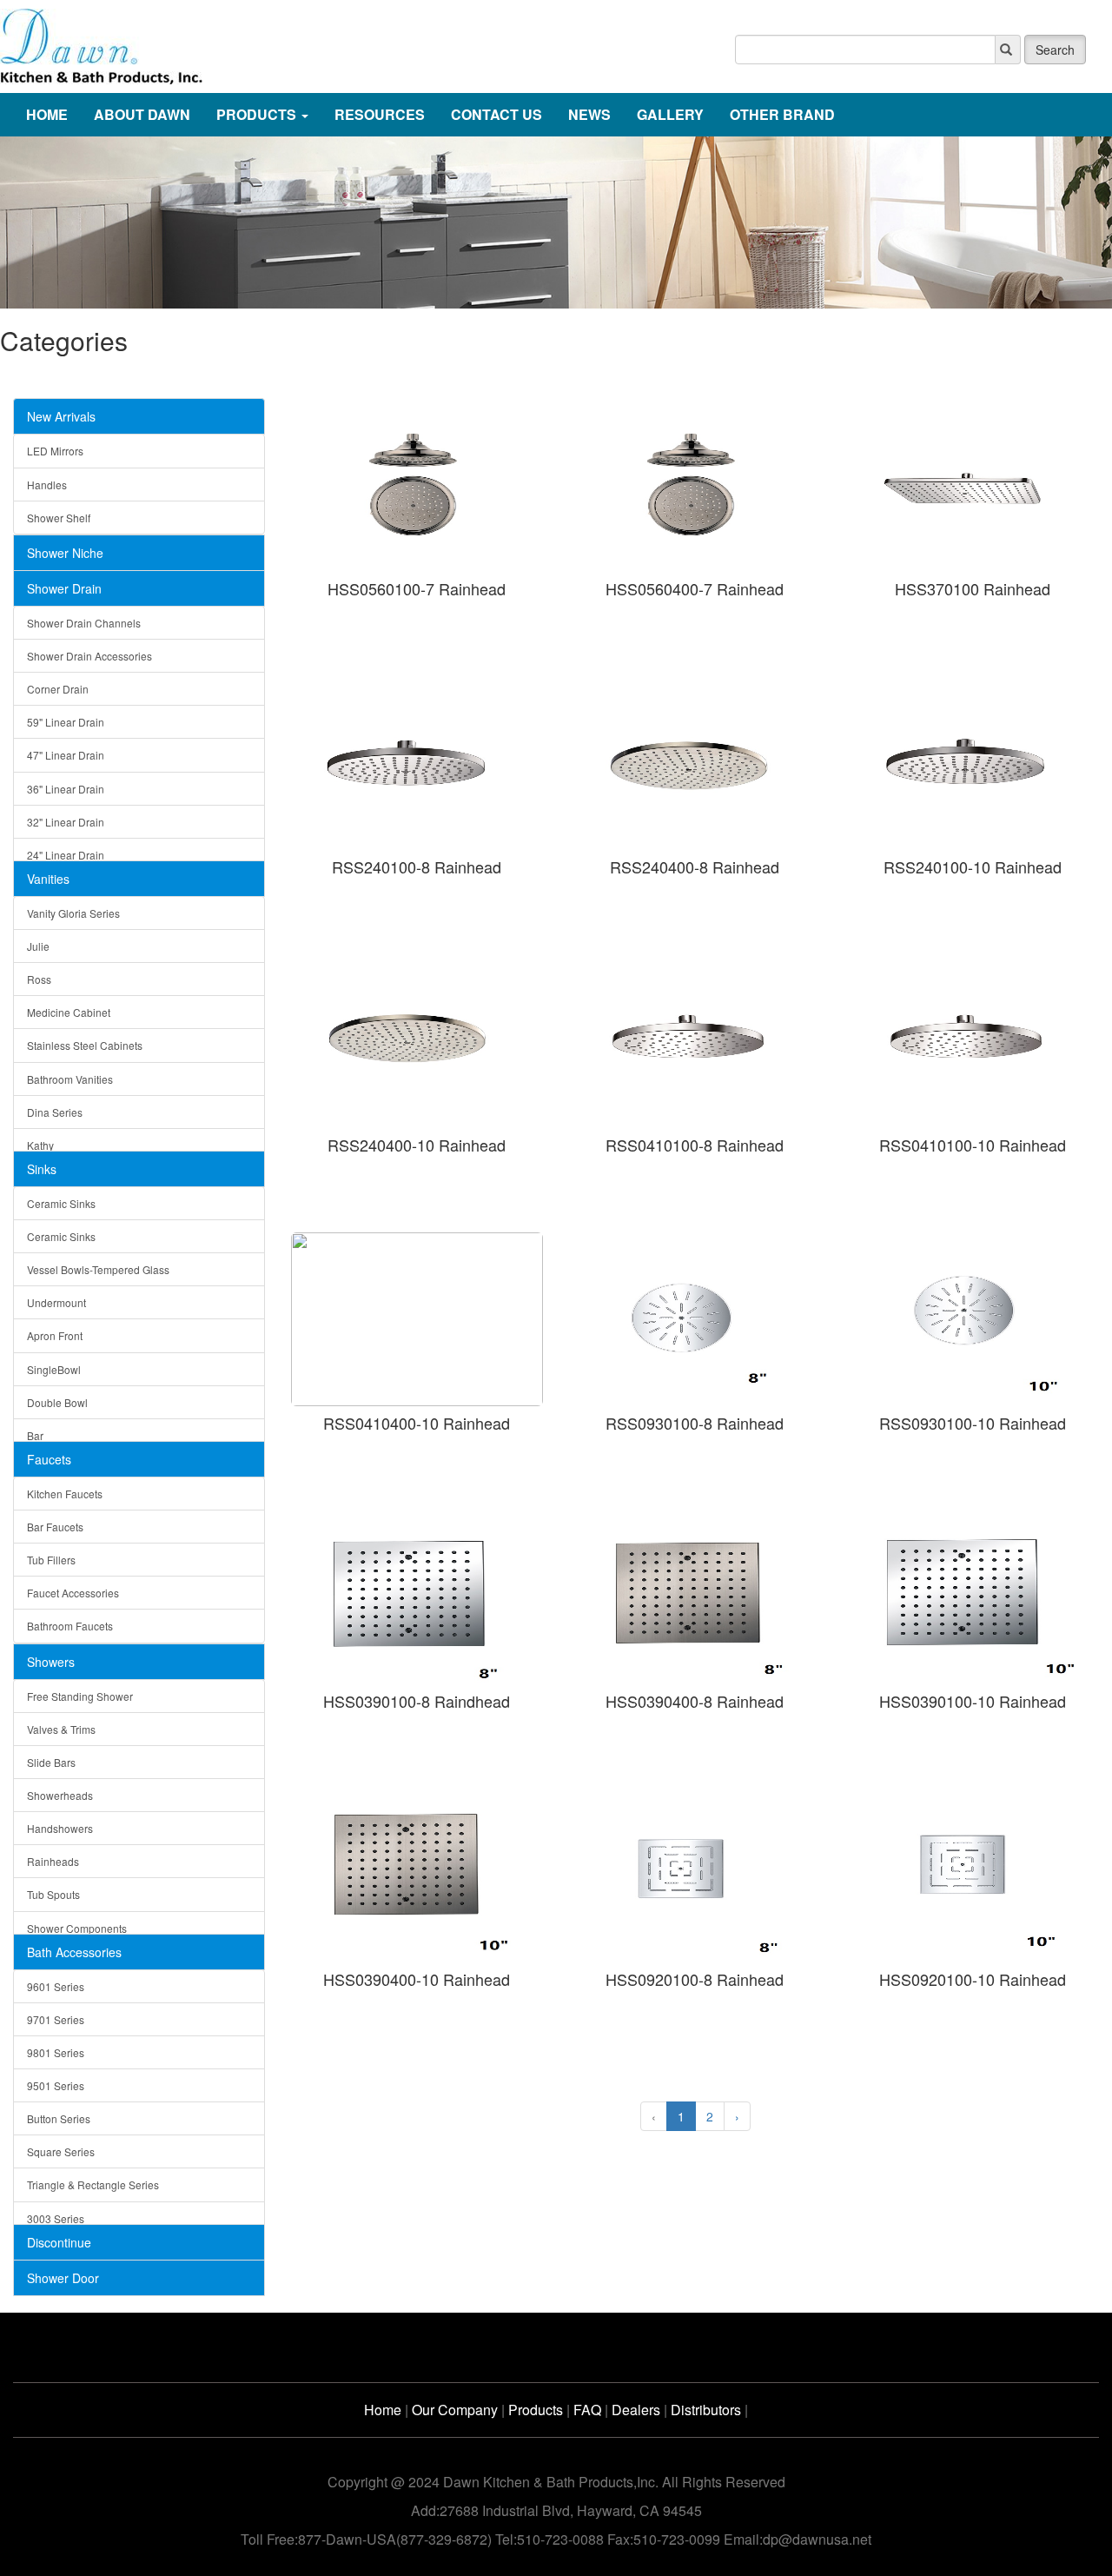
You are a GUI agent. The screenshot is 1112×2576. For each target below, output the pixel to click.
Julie (38, 946)
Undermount (56, 1302)
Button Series (59, 2118)
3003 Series (56, 2218)
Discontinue (59, 2242)
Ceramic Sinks (61, 1203)
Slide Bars (51, 1762)
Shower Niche (65, 553)
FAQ (587, 2410)
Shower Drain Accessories (89, 656)
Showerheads (60, 1795)
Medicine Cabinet (69, 1012)
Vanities (48, 879)
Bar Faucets (55, 1527)
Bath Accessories (74, 1952)
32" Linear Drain (66, 822)
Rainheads (53, 1861)
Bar (35, 1435)
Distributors (706, 2410)
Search (1055, 50)
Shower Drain (64, 588)
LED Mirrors (55, 451)
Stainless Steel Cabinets (85, 1045)
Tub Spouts (53, 1894)
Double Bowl (57, 1402)
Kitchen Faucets (65, 1494)
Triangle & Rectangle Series (93, 2184)
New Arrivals (61, 416)
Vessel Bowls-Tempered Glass (98, 1269)
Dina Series (55, 1112)
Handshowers (60, 1828)
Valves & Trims (61, 1729)
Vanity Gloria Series (73, 913)
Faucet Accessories (73, 1593)
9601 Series (56, 1986)
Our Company (455, 2410)
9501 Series (56, 2085)
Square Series (61, 2151)
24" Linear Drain (66, 855)
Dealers (636, 2410)
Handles (47, 485)
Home (383, 2410)
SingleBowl (54, 1369)
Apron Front (55, 1335)
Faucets (49, 1459)
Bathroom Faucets (70, 1626)
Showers (51, 1662)
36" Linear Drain (66, 789)
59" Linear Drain (66, 722)
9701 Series (56, 2019)
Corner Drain (58, 689)
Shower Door (63, 2278)
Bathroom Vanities (70, 1079)
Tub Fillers (51, 1560)
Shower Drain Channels (84, 623)
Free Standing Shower (80, 1696)
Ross (39, 979)
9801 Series (56, 2052)
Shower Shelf (59, 518)
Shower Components (77, 1928)
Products (536, 2410)
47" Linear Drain (66, 755)
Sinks (42, 1169)
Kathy (40, 1145)
